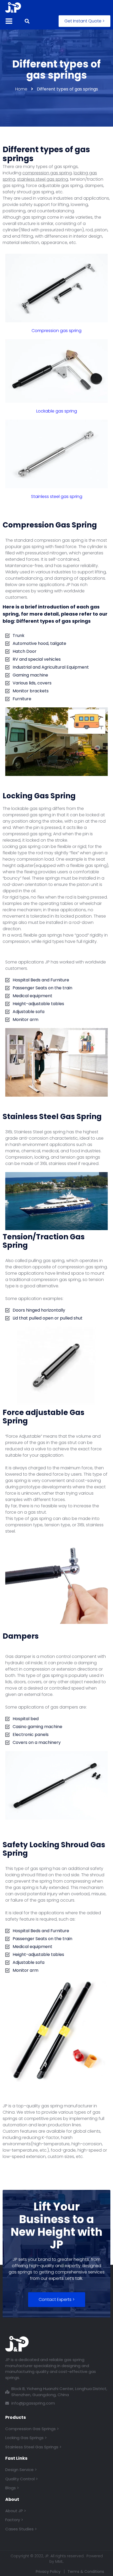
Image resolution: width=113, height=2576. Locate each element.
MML (59, 2561)
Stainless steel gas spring (57, 497)
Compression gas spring (56, 331)
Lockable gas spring (57, 411)
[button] (84, 21)
